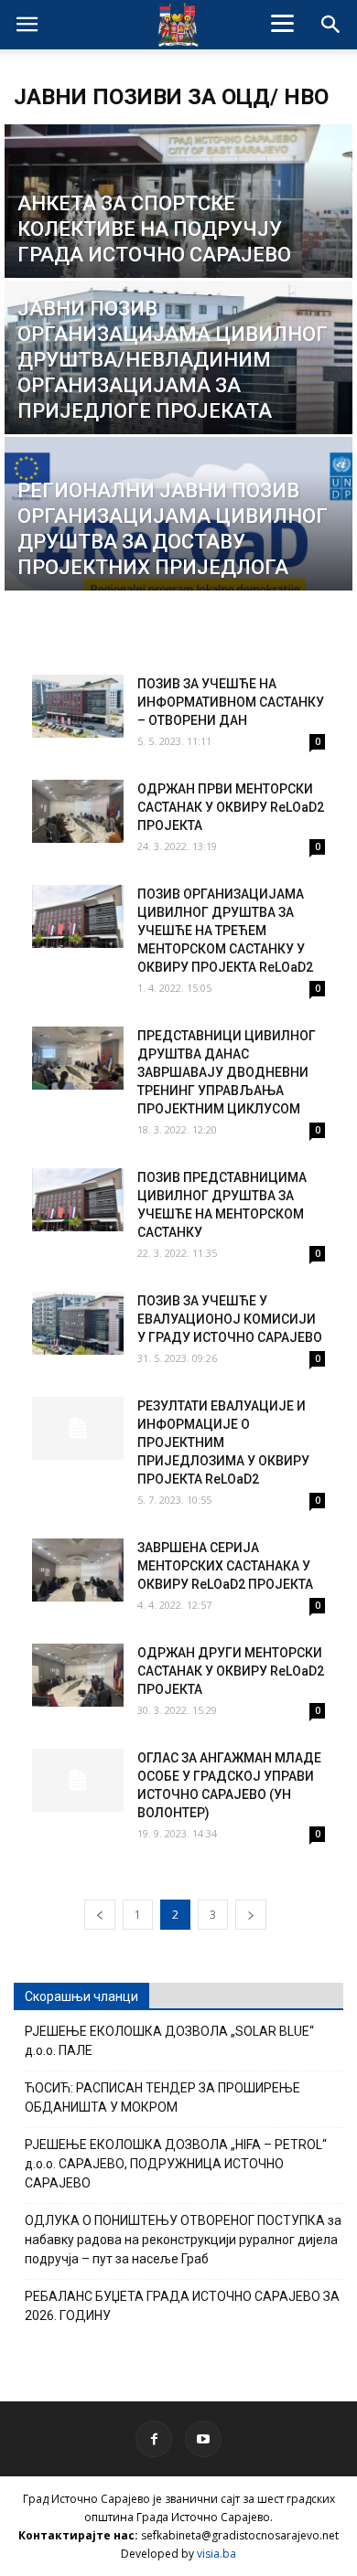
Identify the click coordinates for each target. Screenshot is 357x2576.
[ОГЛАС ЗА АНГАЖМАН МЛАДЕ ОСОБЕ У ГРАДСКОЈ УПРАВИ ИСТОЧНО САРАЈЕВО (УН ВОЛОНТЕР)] (78, 1780)
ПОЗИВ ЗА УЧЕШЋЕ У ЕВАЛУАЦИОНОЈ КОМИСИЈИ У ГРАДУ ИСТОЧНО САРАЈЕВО (230, 1319)
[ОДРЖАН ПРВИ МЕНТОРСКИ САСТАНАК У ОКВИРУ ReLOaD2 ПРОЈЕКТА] (78, 811)
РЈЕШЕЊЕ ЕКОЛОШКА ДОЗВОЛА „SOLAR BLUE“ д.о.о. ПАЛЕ (169, 2041)
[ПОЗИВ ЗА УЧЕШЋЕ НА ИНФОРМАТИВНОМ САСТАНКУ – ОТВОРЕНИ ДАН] (78, 706)
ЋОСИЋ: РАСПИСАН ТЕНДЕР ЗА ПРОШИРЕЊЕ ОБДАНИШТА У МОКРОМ (162, 2097)
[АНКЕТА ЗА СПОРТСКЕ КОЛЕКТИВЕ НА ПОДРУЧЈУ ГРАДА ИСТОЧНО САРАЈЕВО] (178, 232)
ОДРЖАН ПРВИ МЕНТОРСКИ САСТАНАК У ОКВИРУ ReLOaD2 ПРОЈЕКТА (231, 807)
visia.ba (216, 2554)
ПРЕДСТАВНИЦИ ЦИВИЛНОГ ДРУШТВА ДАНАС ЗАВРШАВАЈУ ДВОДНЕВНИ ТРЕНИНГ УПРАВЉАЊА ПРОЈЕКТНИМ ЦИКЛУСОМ (227, 1072)
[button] (331, 25)
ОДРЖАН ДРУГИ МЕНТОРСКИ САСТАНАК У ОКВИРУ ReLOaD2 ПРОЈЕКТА (231, 1671)
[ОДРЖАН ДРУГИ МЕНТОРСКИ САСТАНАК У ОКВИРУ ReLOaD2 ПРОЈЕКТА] (78, 1675)
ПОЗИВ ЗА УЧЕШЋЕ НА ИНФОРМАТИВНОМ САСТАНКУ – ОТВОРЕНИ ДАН (231, 702)
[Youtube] (203, 2439)
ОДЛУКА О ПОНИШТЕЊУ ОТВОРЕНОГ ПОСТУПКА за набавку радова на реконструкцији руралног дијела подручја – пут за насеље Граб (183, 2240)
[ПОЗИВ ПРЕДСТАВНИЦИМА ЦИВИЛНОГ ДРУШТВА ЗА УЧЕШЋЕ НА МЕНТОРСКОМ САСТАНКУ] (78, 1200)
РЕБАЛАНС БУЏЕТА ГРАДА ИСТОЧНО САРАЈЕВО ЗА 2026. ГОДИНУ (182, 2306)
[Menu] (283, 23)
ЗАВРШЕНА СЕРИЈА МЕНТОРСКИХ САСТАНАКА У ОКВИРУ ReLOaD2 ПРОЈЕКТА (225, 1566)
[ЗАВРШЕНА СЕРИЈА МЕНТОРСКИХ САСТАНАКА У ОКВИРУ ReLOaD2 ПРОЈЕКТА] (78, 1570)
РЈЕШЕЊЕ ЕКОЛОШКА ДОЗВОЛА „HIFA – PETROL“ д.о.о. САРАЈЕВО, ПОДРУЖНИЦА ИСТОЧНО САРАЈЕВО (176, 2164)
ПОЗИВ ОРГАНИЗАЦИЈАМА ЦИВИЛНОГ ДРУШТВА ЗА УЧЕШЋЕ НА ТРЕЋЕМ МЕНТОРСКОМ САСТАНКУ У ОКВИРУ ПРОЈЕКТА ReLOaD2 (225, 931)
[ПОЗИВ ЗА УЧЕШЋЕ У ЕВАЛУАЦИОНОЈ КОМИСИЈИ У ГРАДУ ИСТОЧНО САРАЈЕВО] (78, 1323)
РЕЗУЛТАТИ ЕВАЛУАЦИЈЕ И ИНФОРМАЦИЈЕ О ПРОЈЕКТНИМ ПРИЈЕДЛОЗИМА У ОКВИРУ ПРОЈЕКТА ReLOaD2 (223, 1442)
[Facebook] (154, 2439)
